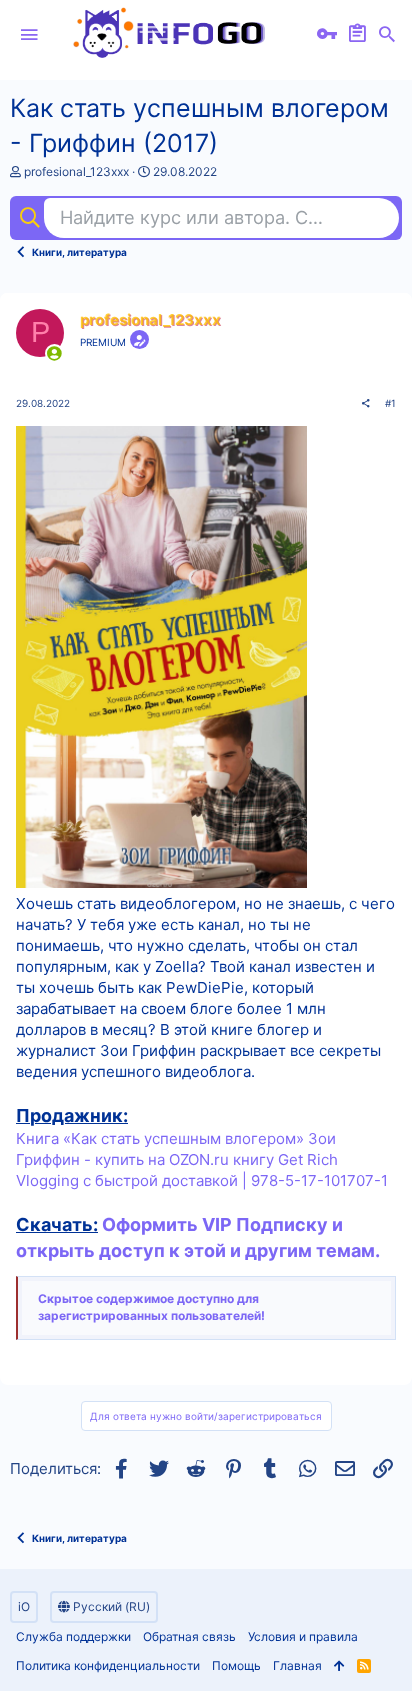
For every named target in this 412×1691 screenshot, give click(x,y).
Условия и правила (303, 1636)
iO (24, 1606)
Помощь (236, 1665)
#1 (390, 403)
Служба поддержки (73, 1636)
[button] (29, 35)
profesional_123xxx (76, 171)
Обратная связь (189, 1636)
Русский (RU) (110, 1606)
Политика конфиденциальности (108, 1665)
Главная (297, 1665)
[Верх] (339, 1666)
